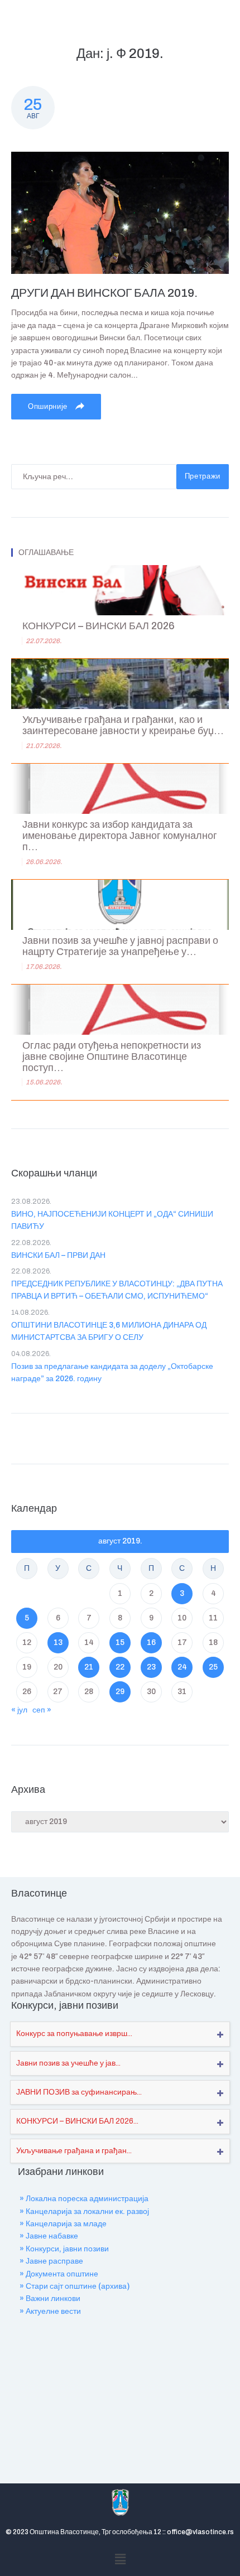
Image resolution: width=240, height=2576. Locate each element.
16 (151, 1642)
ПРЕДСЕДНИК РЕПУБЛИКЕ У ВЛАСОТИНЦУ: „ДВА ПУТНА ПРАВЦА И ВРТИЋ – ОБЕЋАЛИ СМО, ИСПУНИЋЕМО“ (117, 1290)
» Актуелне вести (50, 2311)
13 (58, 1642)
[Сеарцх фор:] (94, 477)
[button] (120, 2560)
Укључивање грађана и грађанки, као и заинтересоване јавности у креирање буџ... (123, 725)
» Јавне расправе (51, 2261)
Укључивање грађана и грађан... (74, 2151)
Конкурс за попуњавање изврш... (74, 2034)
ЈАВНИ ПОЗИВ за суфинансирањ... (79, 2092)
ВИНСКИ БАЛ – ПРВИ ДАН (58, 1255)
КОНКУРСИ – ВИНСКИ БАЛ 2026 (99, 626)
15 (120, 1642)
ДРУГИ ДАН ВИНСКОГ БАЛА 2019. (104, 293)
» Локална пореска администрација (84, 2199)
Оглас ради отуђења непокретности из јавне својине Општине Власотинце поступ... (112, 1057)
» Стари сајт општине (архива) (75, 2286)
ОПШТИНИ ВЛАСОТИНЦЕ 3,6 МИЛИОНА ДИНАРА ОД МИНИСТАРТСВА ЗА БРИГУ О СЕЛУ (109, 1331)
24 (182, 1667)
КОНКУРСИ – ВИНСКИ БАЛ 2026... (77, 2121)
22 (120, 1667)
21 (89, 1667)
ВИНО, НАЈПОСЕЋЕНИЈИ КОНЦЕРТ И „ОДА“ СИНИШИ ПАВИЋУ (112, 1220)
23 (151, 1667)
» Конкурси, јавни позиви (64, 2249)
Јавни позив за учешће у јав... (68, 2063)
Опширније (49, 407)
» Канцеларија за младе (63, 2224)
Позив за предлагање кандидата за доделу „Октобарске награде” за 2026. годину (112, 1373)
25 (213, 1667)
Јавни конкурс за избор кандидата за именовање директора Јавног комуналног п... (120, 836)
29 (120, 1692)
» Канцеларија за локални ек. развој (84, 2211)
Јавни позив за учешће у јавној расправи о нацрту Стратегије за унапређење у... (120, 946)
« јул (19, 1710)
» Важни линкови (50, 2298)
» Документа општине (59, 2274)
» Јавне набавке (49, 2236)
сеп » (42, 1710)
